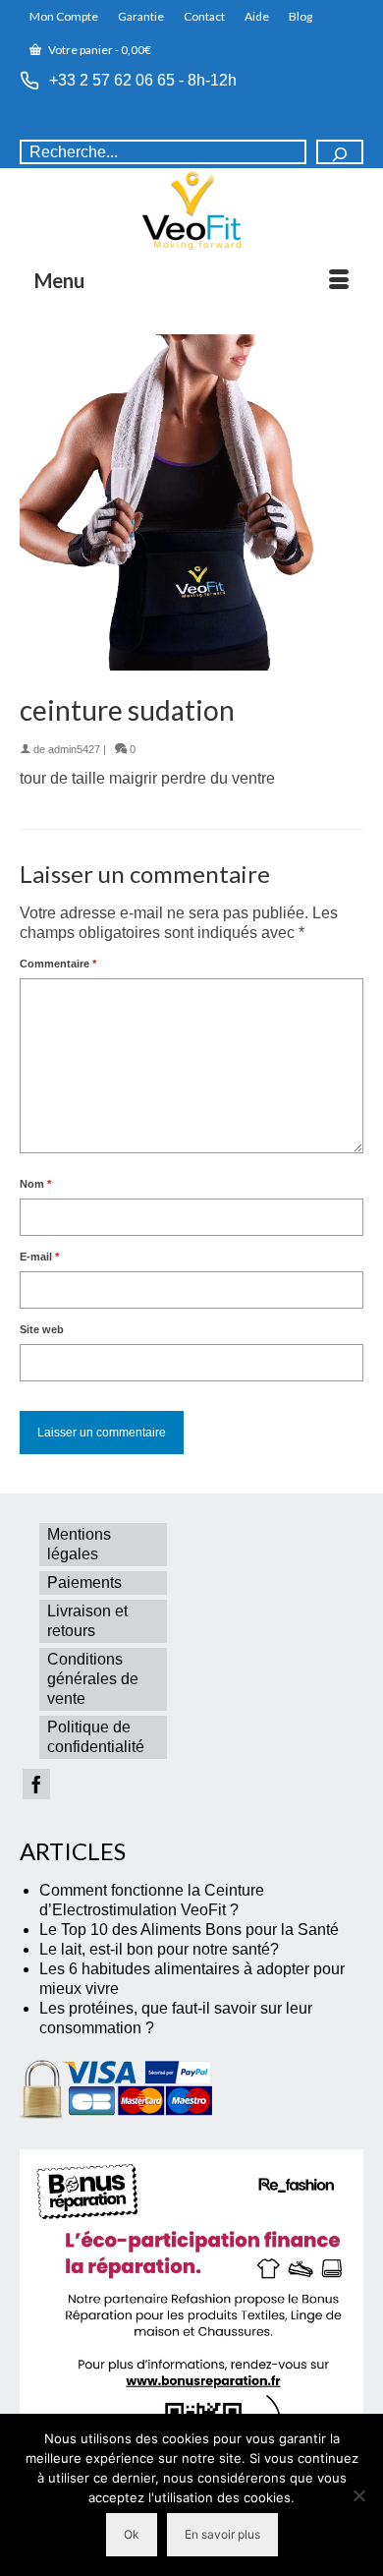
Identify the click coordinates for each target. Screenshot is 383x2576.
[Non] (358, 2495)
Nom (35, 1184)
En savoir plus (222, 2534)
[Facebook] (36, 1784)
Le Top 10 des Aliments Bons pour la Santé (189, 1930)
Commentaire (58, 964)
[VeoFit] (191, 210)
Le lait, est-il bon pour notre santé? (159, 1949)
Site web (42, 1329)
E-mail (39, 1257)
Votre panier (99, 50)
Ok (132, 2534)
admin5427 (74, 749)
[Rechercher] (340, 152)
